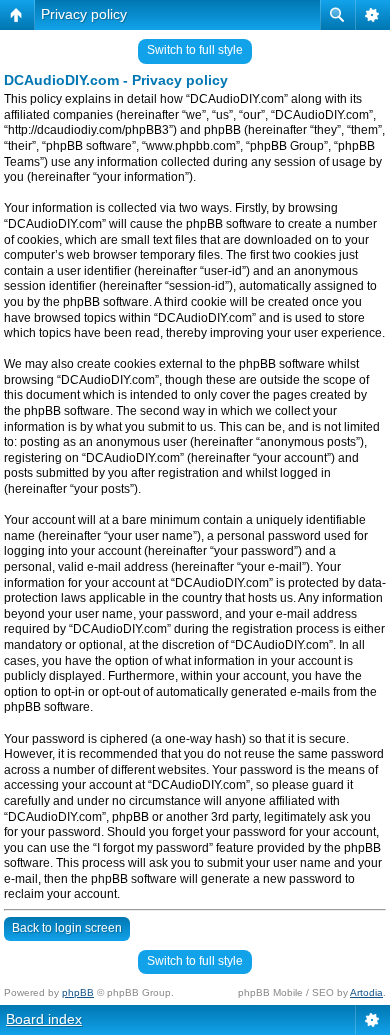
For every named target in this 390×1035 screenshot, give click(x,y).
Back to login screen (67, 928)
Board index (44, 1019)
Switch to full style (195, 50)
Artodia (366, 992)
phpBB (78, 992)
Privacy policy (84, 14)
